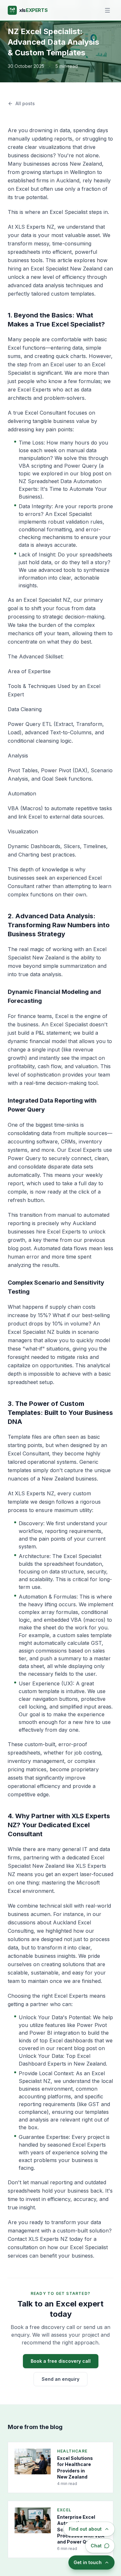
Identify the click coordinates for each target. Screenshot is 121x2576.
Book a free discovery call (61, 2361)
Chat (96, 2546)
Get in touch (88, 2562)
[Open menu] (107, 10)
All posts (25, 103)
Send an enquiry (60, 2379)
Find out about (85, 2529)
